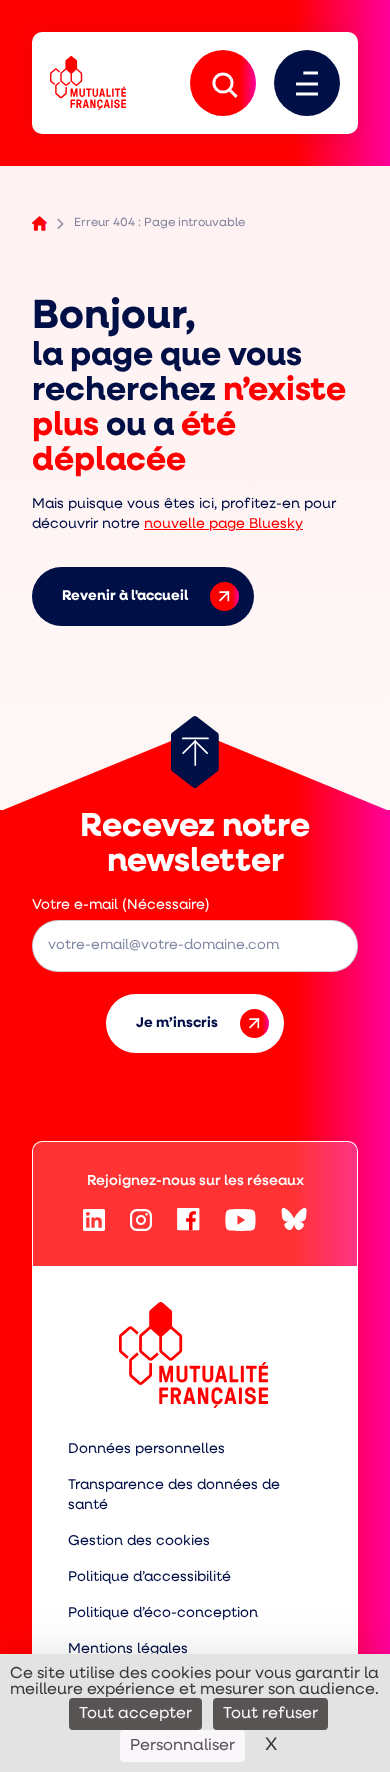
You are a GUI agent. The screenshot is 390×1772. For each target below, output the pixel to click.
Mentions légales (128, 1649)
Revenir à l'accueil (125, 596)
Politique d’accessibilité (149, 1577)
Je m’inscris (177, 1023)
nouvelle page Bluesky (223, 524)
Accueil (39, 223)
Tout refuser (270, 1714)
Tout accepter (135, 1714)
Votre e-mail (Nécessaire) (121, 905)
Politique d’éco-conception (163, 1613)
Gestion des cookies (139, 1541)
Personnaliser (182, 1746)
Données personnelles (146, 1449)
